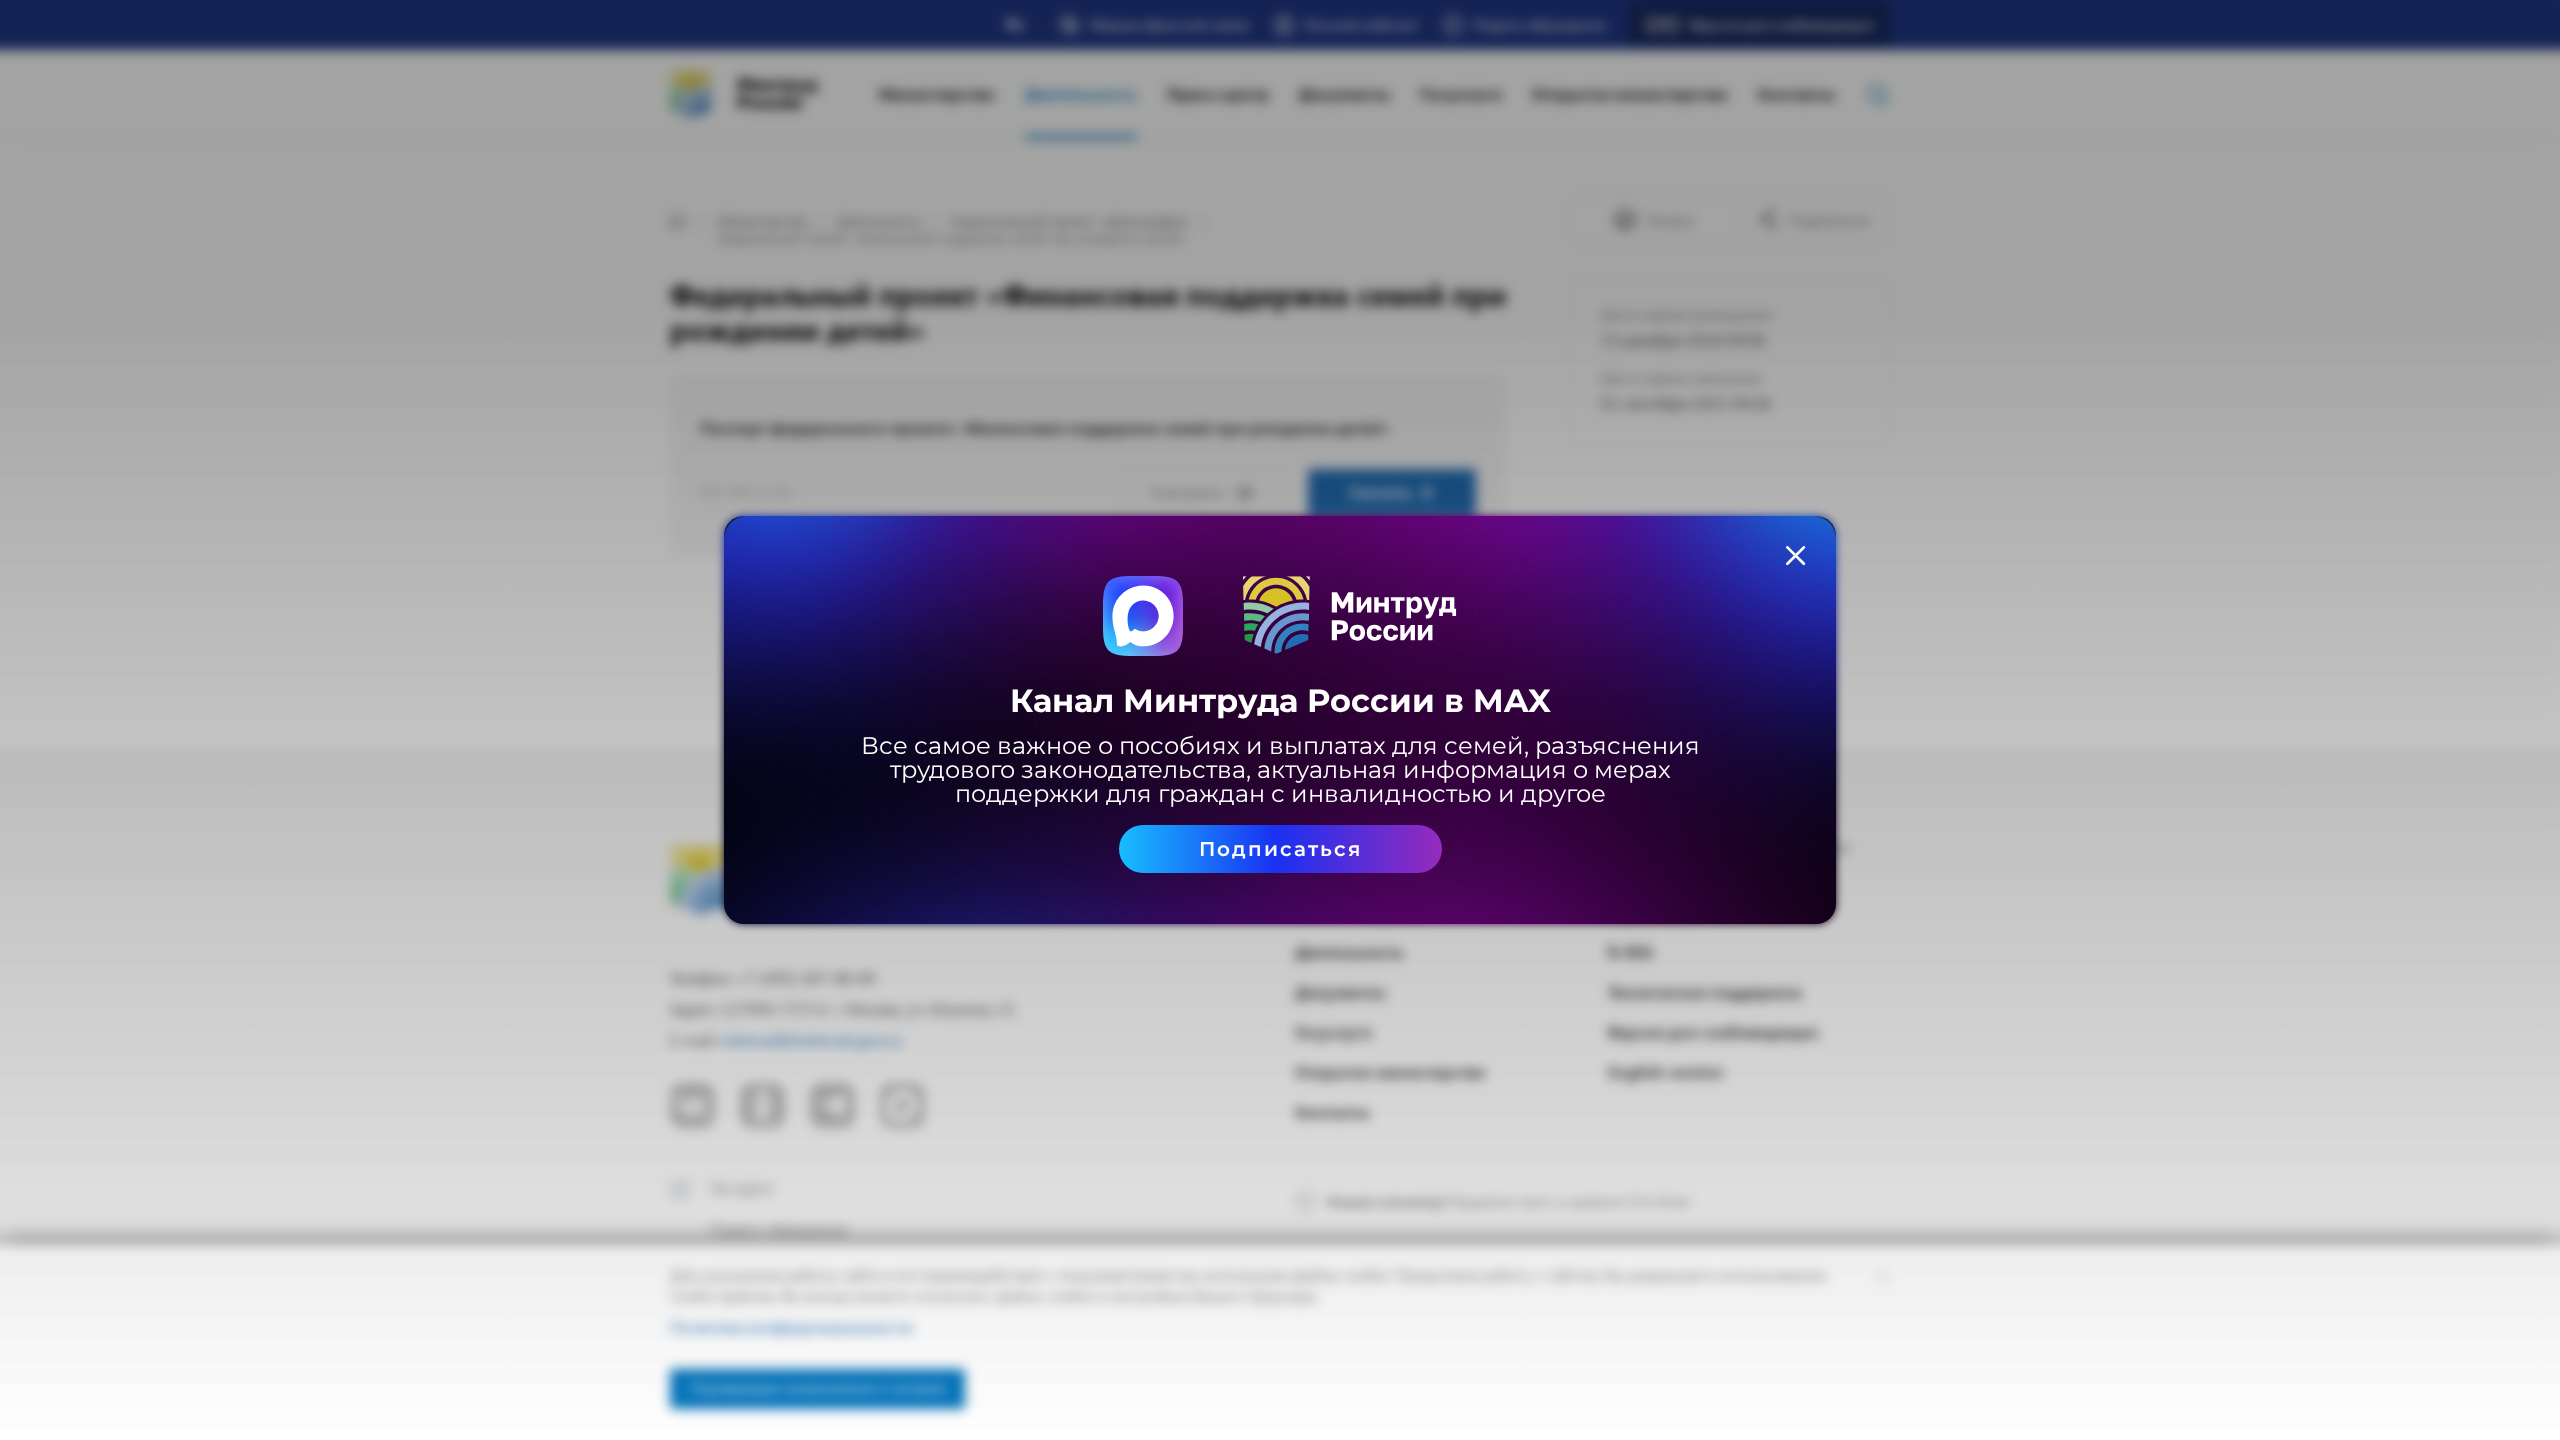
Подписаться (1280, 849)
